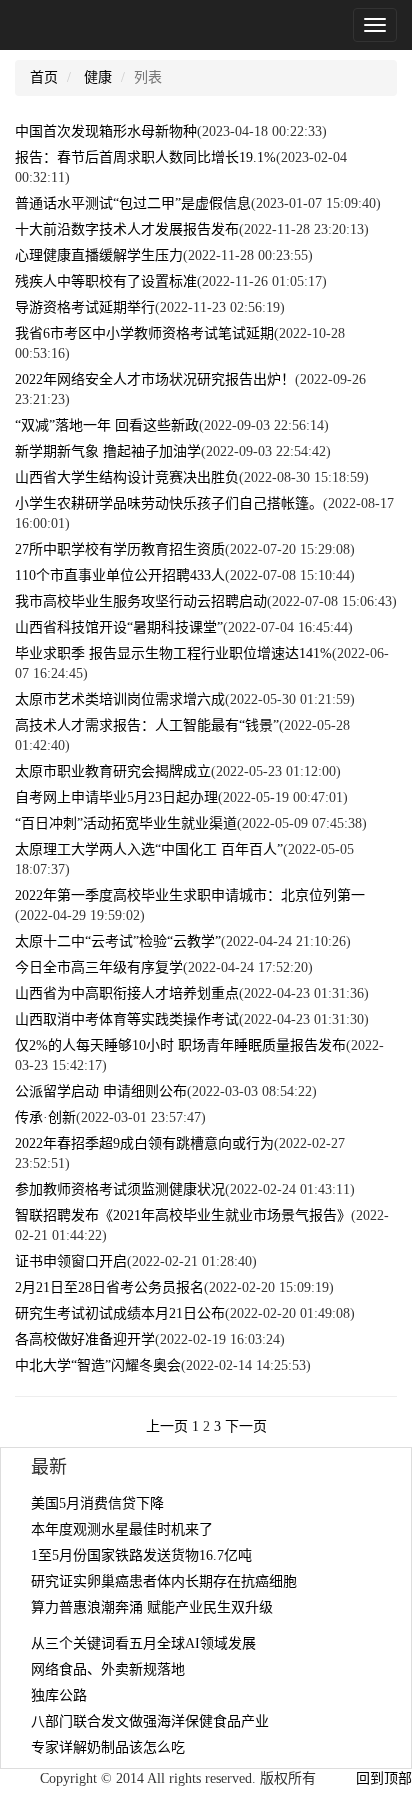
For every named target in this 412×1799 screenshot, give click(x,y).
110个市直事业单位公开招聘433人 (120, 575)
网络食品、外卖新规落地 (108, 1669)
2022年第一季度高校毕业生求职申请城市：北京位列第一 (190, 895)
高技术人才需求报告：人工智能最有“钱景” (147, 725)
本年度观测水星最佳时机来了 (122, 1529)
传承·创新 (45, 1117)
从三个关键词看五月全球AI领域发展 (143, 1643)
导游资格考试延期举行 (85, 307)
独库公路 (59, 1695)
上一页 (167, 1426)
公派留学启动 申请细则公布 (101, 1091)
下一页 (246, 1426)
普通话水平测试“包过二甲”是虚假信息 (133, 203)
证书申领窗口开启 (71, 1261)
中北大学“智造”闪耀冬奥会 (98, 1365)
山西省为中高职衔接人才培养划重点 (127, 993)
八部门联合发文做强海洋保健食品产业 (150, 1721)
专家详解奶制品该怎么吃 (108, 1747)
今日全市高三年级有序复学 (99, 967)
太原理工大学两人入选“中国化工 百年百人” (149, 849)
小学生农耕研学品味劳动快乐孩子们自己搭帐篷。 (169, 503)
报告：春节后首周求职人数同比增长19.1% (145, 157)
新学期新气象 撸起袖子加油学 (108, 451)
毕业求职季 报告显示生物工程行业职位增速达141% (173, 653)
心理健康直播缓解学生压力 (99, 255)
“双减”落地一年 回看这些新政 (107, 425)
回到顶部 (384, 1778)
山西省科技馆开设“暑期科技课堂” (119, 627)
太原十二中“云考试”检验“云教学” (118, 941)
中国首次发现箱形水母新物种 (106, 131)
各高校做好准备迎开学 (85, 1339)
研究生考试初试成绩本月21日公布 (120, 1313)
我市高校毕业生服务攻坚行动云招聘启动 (141, 601)
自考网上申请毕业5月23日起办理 (116, 797)
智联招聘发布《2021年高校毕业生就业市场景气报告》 (183, 1215)
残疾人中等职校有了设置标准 (106, 281)
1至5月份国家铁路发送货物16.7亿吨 (141, 1555)
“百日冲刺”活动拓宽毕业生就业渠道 (126, 823)
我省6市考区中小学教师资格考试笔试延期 (144, 333)
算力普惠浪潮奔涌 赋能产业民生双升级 (152, 1607)
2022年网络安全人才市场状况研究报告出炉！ (155, 379)
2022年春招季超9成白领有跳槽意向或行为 (144, 1143)
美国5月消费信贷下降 (97, 1503)
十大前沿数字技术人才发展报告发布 (127, 229)
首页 (44, 77)
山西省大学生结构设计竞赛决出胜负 (127, 477)
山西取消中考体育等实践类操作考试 (127, 1019)
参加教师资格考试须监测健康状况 (120, 1189)
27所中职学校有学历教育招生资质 (120, 549)
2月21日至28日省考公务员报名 (109, 1287)
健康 (98, 77)
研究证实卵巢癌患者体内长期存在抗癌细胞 (164, 1581)
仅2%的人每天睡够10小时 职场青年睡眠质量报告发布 (180, 1045)
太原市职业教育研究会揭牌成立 (113, 771)
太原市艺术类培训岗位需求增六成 (120, 699)
